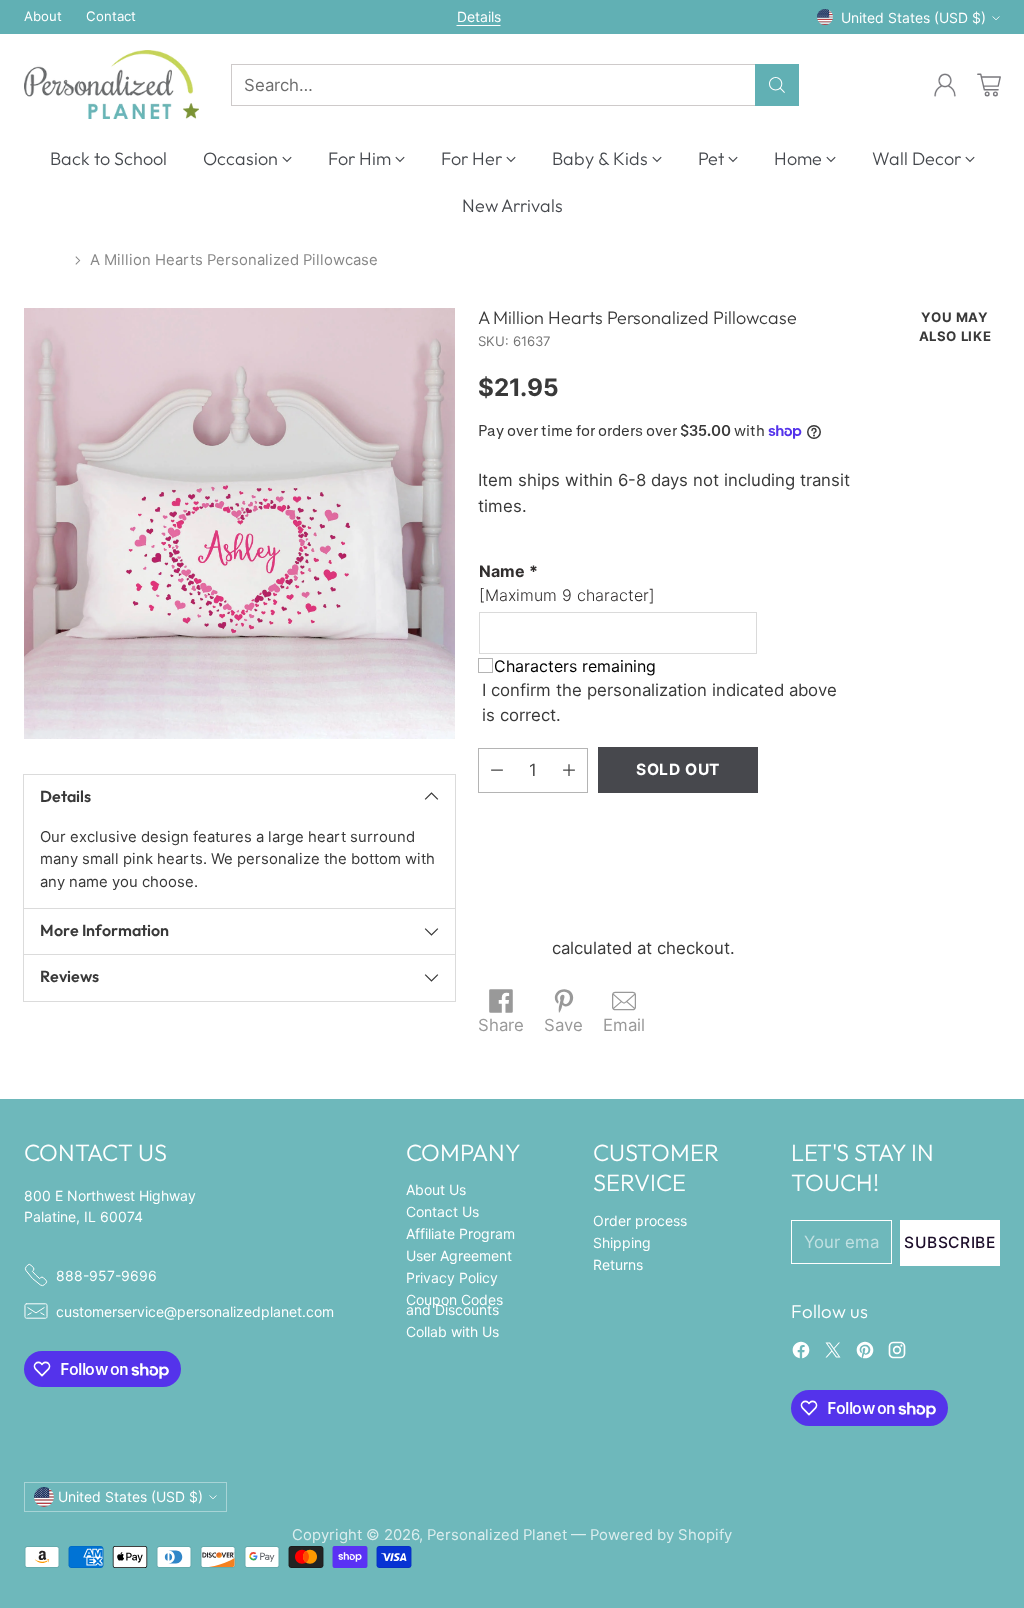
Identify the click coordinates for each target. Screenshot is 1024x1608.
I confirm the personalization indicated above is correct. (659, 702)
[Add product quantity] (569, 770)
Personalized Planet (497, 1535)
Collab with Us (452, 1331)
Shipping (512, 948)
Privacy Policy (452, 1277)
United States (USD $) (913, 17)
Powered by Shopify (661, 1535)
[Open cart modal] (989, 85)
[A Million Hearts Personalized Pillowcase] (239, 523)
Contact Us (442, 1211)
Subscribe (950, 1242)
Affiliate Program (460, 1233)
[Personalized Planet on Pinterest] (865, 1353)
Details (479, 17)
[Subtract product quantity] (497, 770)
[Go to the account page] (945, 85)
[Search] (777, 85)
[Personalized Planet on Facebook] (801, 1353)
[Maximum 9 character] (567, 583)
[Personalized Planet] (111, 84)
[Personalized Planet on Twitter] (833, 1353)
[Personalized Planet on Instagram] (897, 1353)
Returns (618, 1264)
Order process (640, 1220)
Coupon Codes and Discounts (454, 1304)
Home (45, 260)
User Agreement (459, 1255)
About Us (436, 1189)
